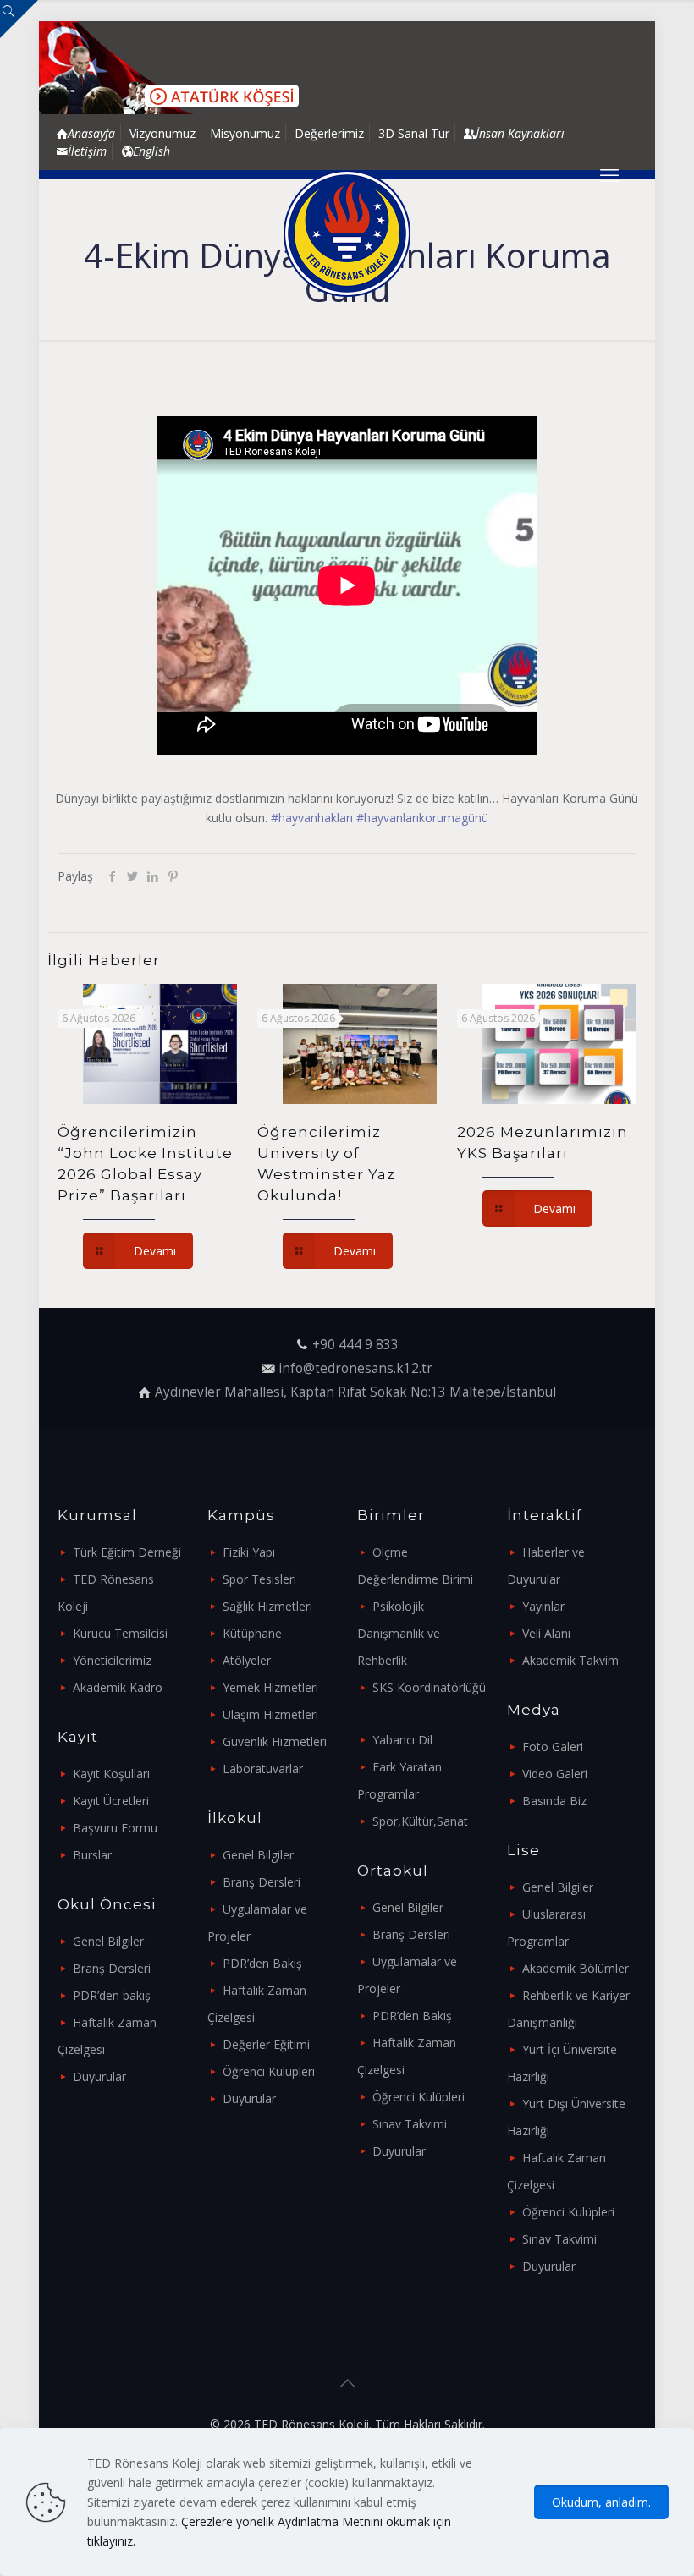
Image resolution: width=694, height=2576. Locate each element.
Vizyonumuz (162, 133)
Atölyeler (247, 1660)
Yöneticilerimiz (112, 1660)
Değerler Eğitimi (266, 2044)
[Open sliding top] (19, 19)
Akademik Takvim (570, 1660)
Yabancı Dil (402, 1740)
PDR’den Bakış (262, 1963)
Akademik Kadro (118, 1687)
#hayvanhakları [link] (312, 818)
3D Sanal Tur (414, 133)
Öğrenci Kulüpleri (269, 2071)
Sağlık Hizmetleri (267, 1606)
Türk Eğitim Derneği (127, 1552)
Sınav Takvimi (410, 2124)
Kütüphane (252, 1633)
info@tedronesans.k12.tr (355, 1368)
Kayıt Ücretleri (111, 1801)
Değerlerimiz (329, 133)
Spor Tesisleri (259, 1579)
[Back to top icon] (347, 2383)
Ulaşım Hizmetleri (270, 1714)
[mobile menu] (609, 174)
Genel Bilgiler (108, 1941)
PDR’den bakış (112, 1995)
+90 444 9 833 (355, 1345)
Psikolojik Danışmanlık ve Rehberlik (399, 1633)
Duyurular (99, 2076)
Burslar (92, 1855)
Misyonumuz (245, 133)
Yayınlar (543, 1606)
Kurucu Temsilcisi (120, 1633)
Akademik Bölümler (576, 1968)
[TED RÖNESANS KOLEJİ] (347, 233)
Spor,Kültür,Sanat (420, 1821)
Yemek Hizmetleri (270, 1687)
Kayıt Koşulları (111, 1774)
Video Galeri (555, 1774)
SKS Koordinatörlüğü (429, 1687)
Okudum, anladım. (601, 2502)
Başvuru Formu (115, 1828)
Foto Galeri (553, 1747)
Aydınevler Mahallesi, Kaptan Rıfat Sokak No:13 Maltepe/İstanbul (355, 1392)
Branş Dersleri (112, 1968)
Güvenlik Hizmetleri (275, 1741)
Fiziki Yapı (249, 1552)
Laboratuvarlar (263, 1769)
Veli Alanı (546, 1633)
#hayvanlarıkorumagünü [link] (422, 818)
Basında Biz (554, 1801)
